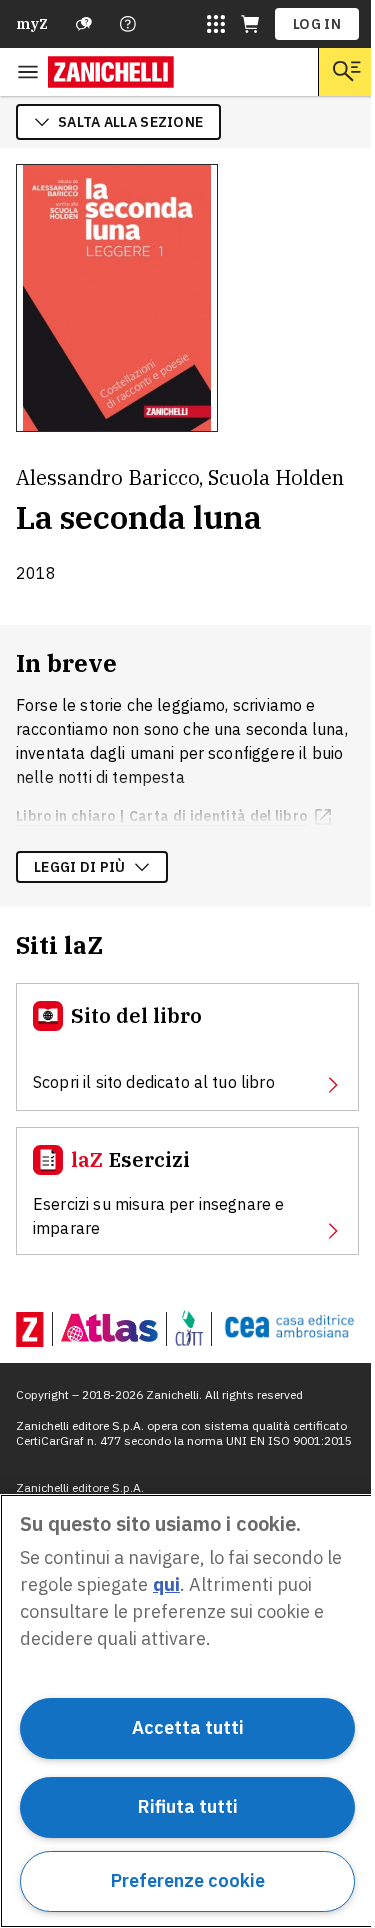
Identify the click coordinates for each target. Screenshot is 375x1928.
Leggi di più (80, 867)
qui (166, 1584)
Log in (317, 24)
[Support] (84, 24)
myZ (32, 24)
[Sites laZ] (216, 24)
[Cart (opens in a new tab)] (250, 24)
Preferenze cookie (188, 1880)
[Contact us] (128, 24)
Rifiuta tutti (188, 1806)
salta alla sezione (130, 122)
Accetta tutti (188, 1727)
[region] (187, 1711)
